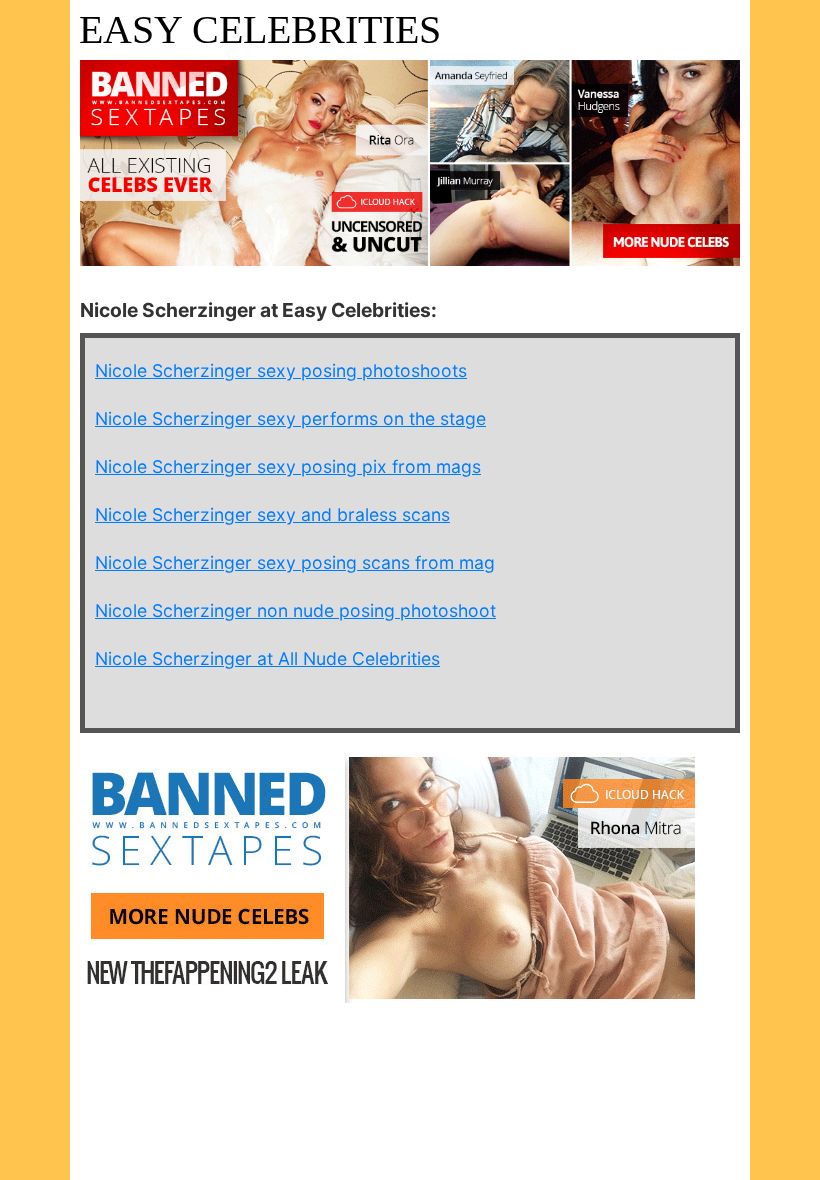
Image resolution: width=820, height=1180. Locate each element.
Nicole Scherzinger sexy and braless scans (272, 514)
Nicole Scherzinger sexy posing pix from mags (288, 466)
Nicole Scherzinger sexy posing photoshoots (281, 370)
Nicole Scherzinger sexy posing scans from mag (295, 562)
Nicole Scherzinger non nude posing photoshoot (295, 610)
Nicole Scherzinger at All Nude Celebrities (267, 658)
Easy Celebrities (260, 29)
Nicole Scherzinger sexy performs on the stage (290, 418)
